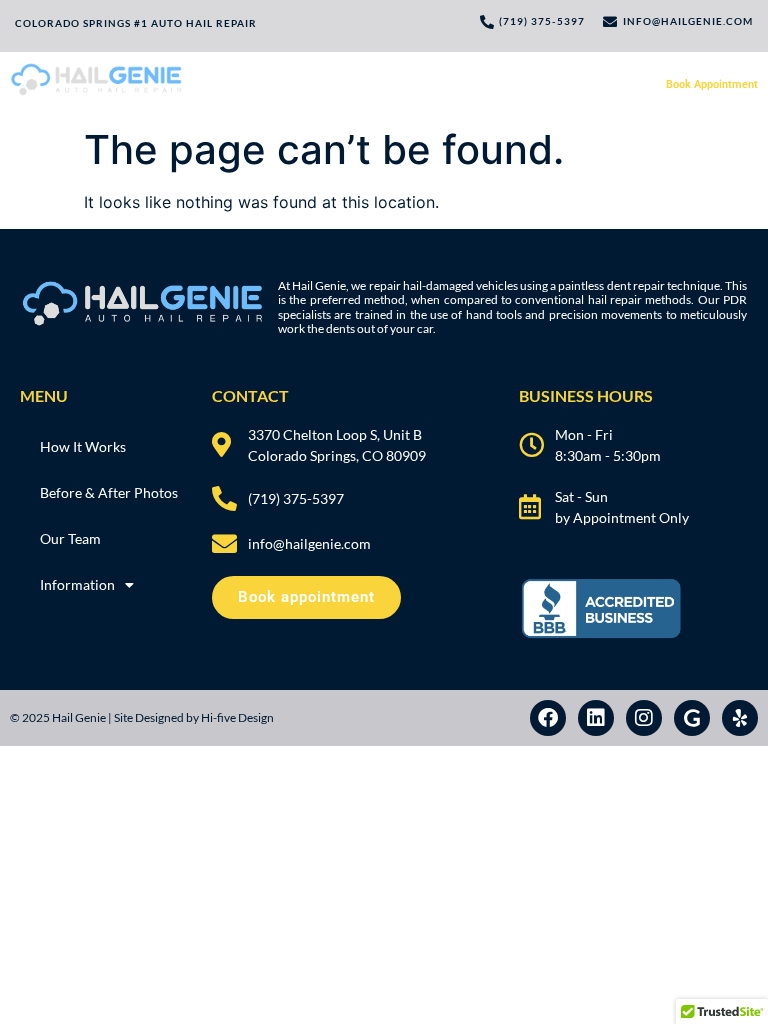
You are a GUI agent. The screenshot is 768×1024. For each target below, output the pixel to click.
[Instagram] (644, 718)
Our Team (513, 84)
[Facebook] (548, 718)
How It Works (306, 84)
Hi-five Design (237, 717)
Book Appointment (712, 84)
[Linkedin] (596, 718)
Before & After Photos (414, 84)
